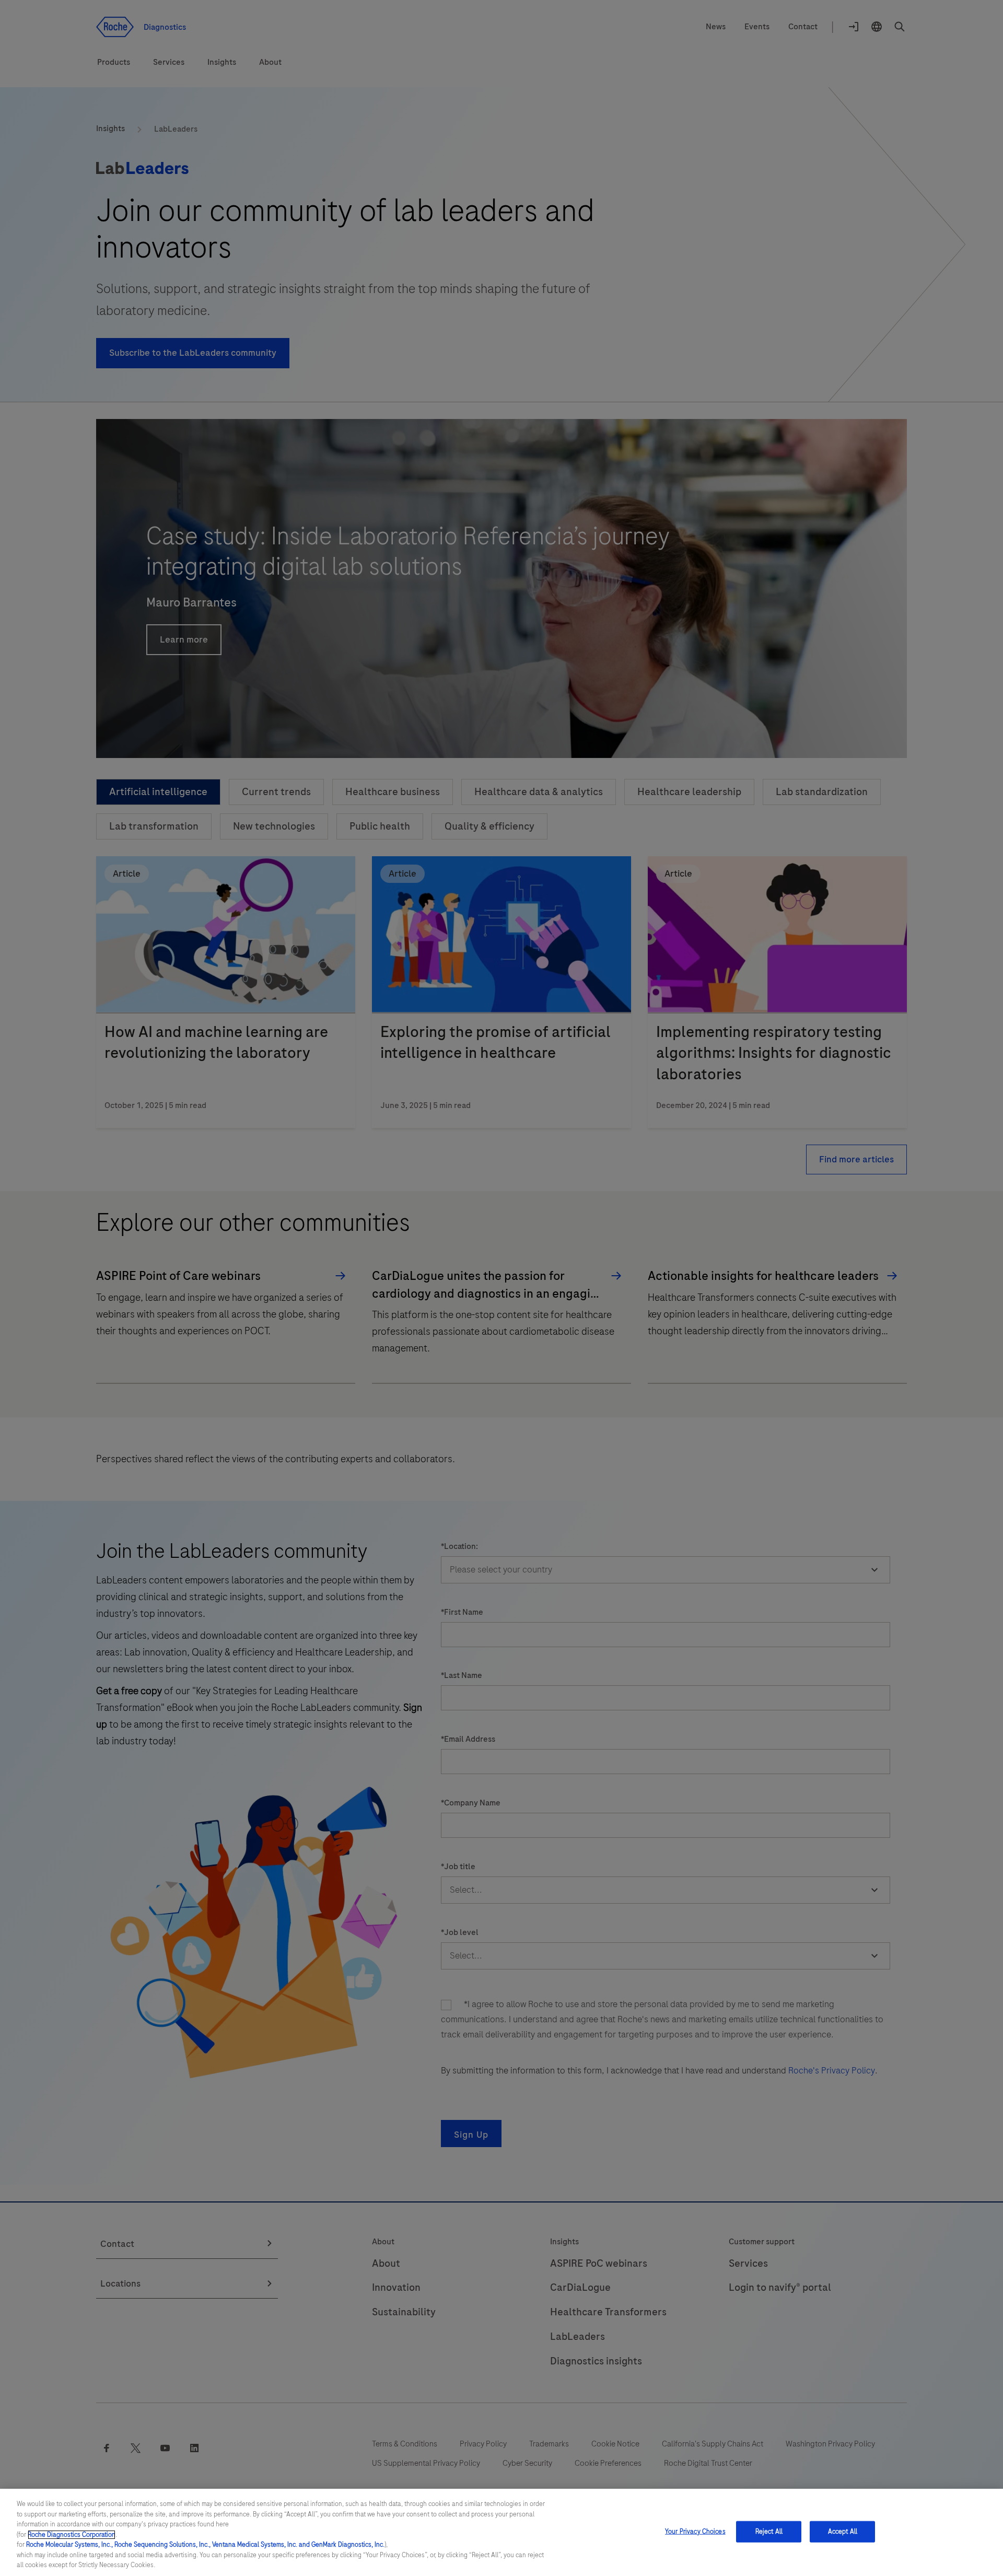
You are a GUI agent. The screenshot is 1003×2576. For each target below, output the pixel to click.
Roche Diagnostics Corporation (72, 2535)
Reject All (769, 2531)
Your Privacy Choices (695, 2531)
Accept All (843, 2531)
